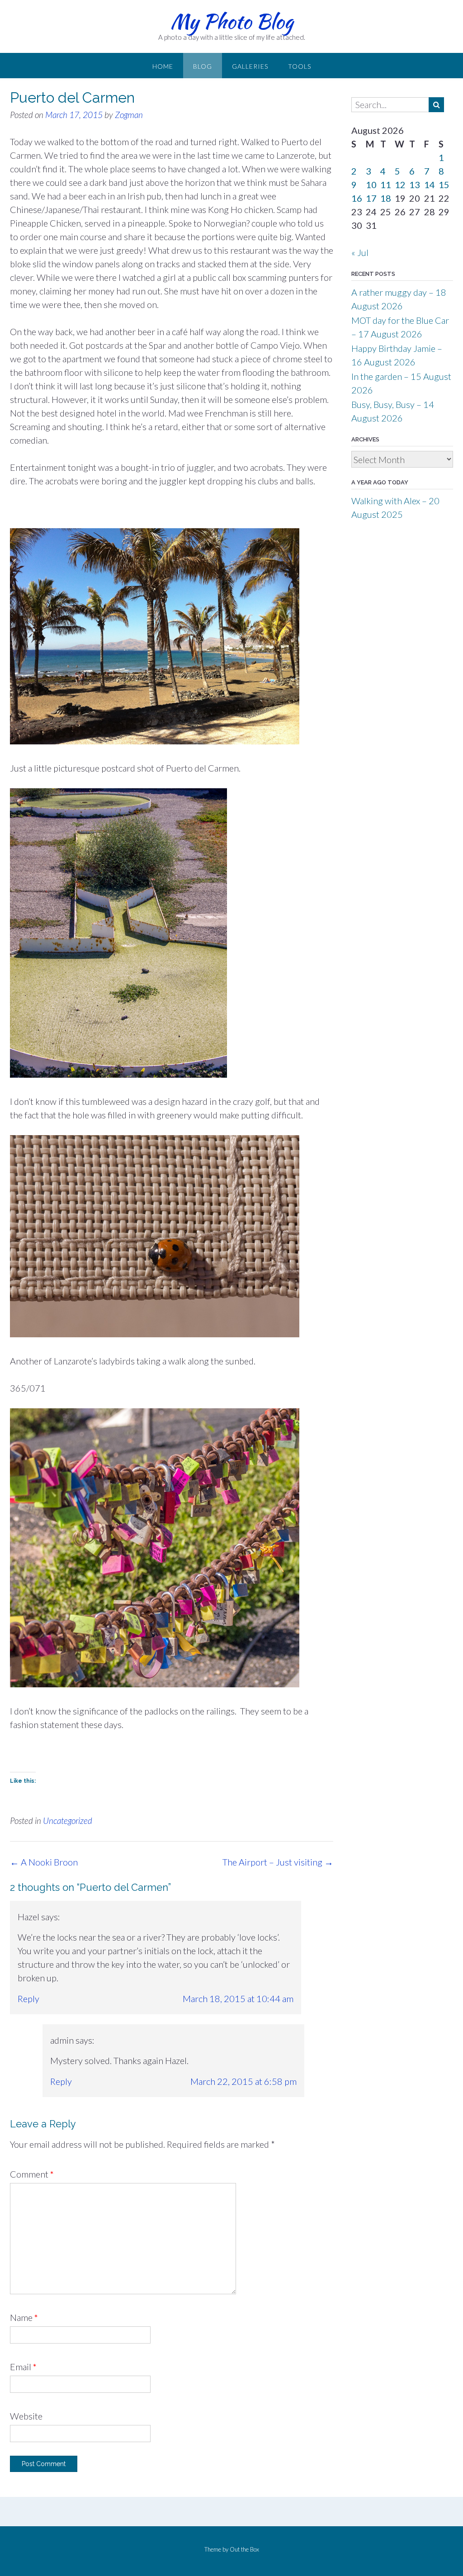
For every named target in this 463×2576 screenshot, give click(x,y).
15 (444, 185)
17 (371, 198)
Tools (300, 66)
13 (415, 185)
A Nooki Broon (44, 1862)
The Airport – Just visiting (278, 1862)
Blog (203, 66)
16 (357, 198)
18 (386, 198)
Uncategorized (68, 1821)
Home (163, 66)
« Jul (360, 252)
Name (24, 2317)
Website (26, 2416)
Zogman (129, 115)
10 (371, 185)
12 (400, 185)
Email (23, 2367)
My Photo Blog (232, 21)
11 (386, 185)
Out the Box (244, 2549)
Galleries (250, 66)
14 (430, 185)
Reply (28, 1998)
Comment (32, 2174)
